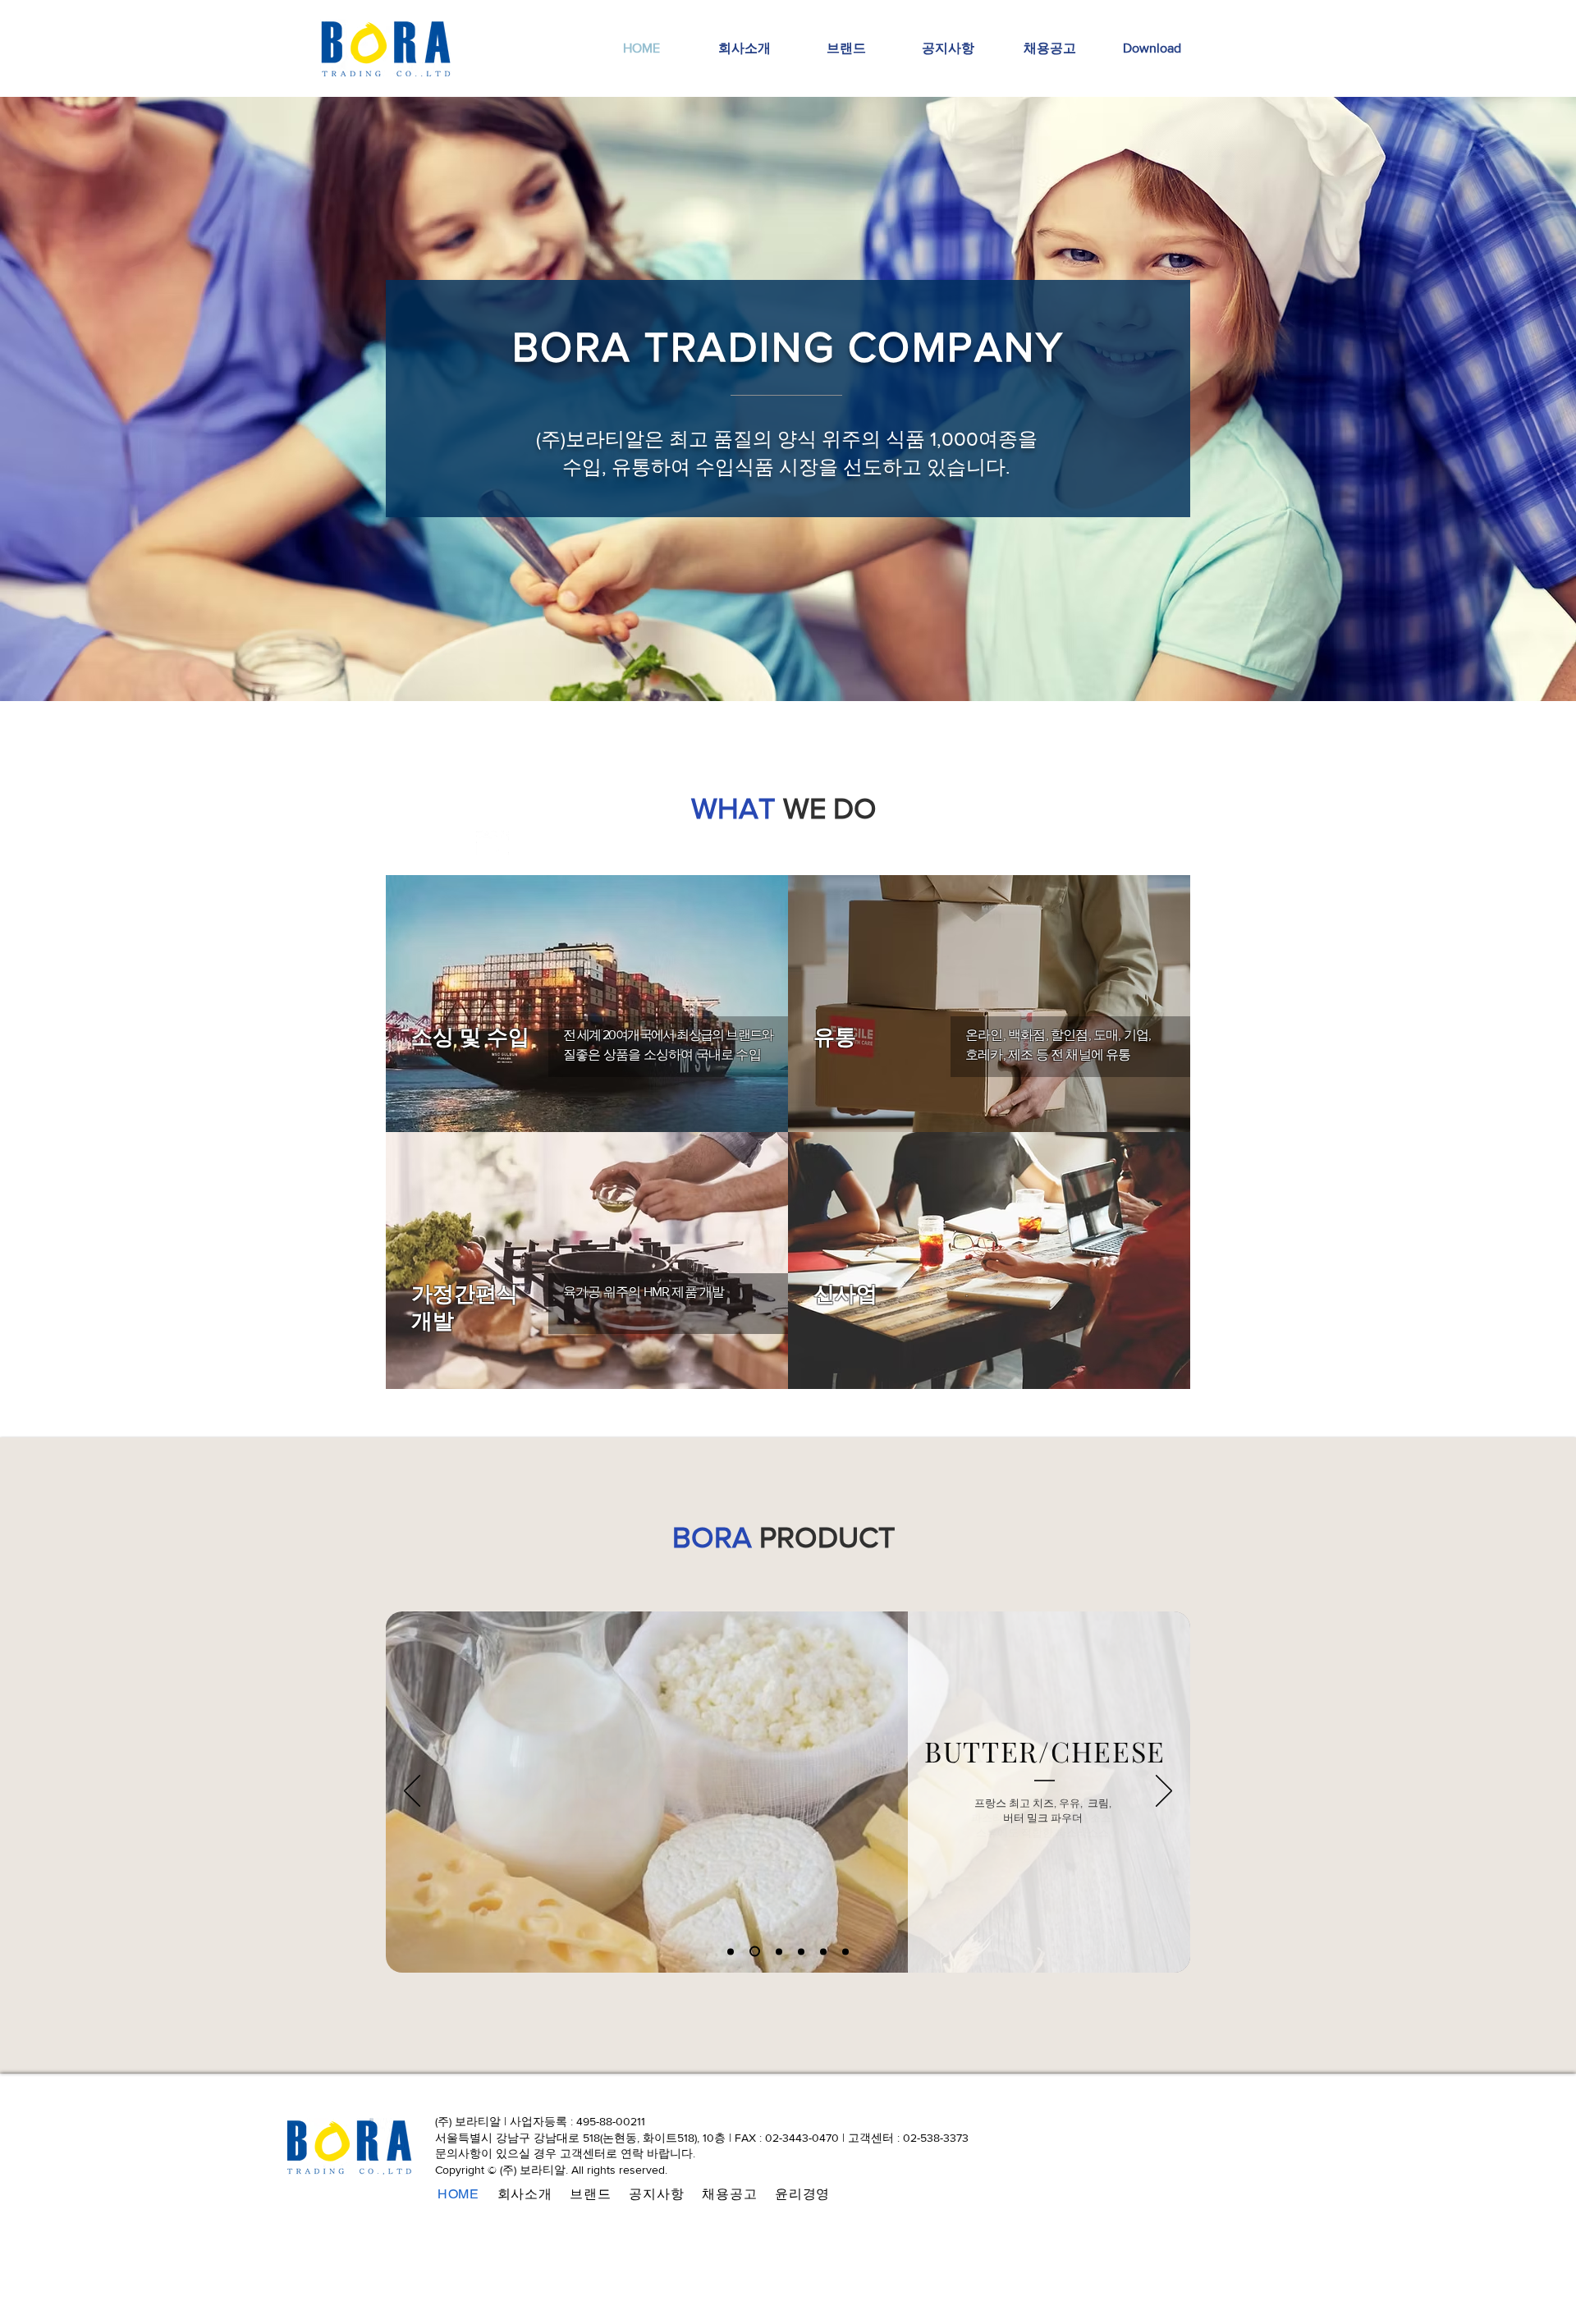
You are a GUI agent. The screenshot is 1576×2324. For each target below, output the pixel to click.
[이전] (412, 1792)
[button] (1152, 48)
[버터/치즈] (753, 1951)
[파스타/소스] (731, 1951)
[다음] (1164, 1792)
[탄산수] (777, 1952)
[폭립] (845, 1951)
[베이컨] (801, 1951)
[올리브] (823, 1951)
